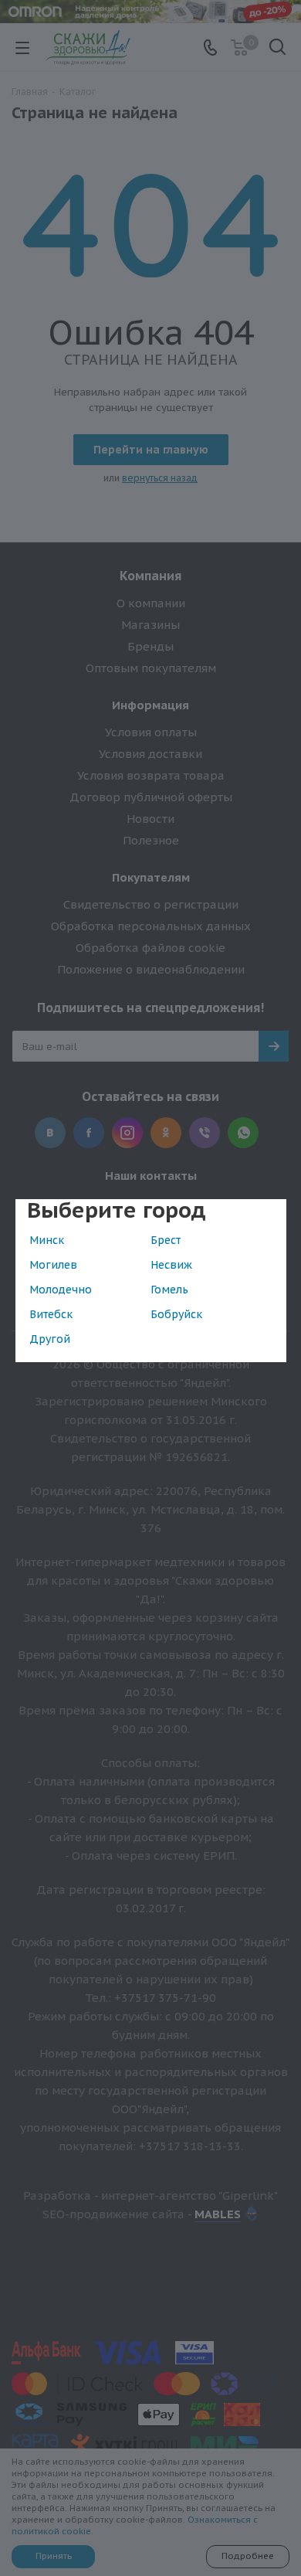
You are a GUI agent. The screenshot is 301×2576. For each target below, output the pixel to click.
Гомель (169, 1290)
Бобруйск (176, 1314)
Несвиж (171, 1265)
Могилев (53, 1265)
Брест (166, 1240)
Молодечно (61, 1290)
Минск (47, 1240)
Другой (50, 1339)
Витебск (51, 1314)
